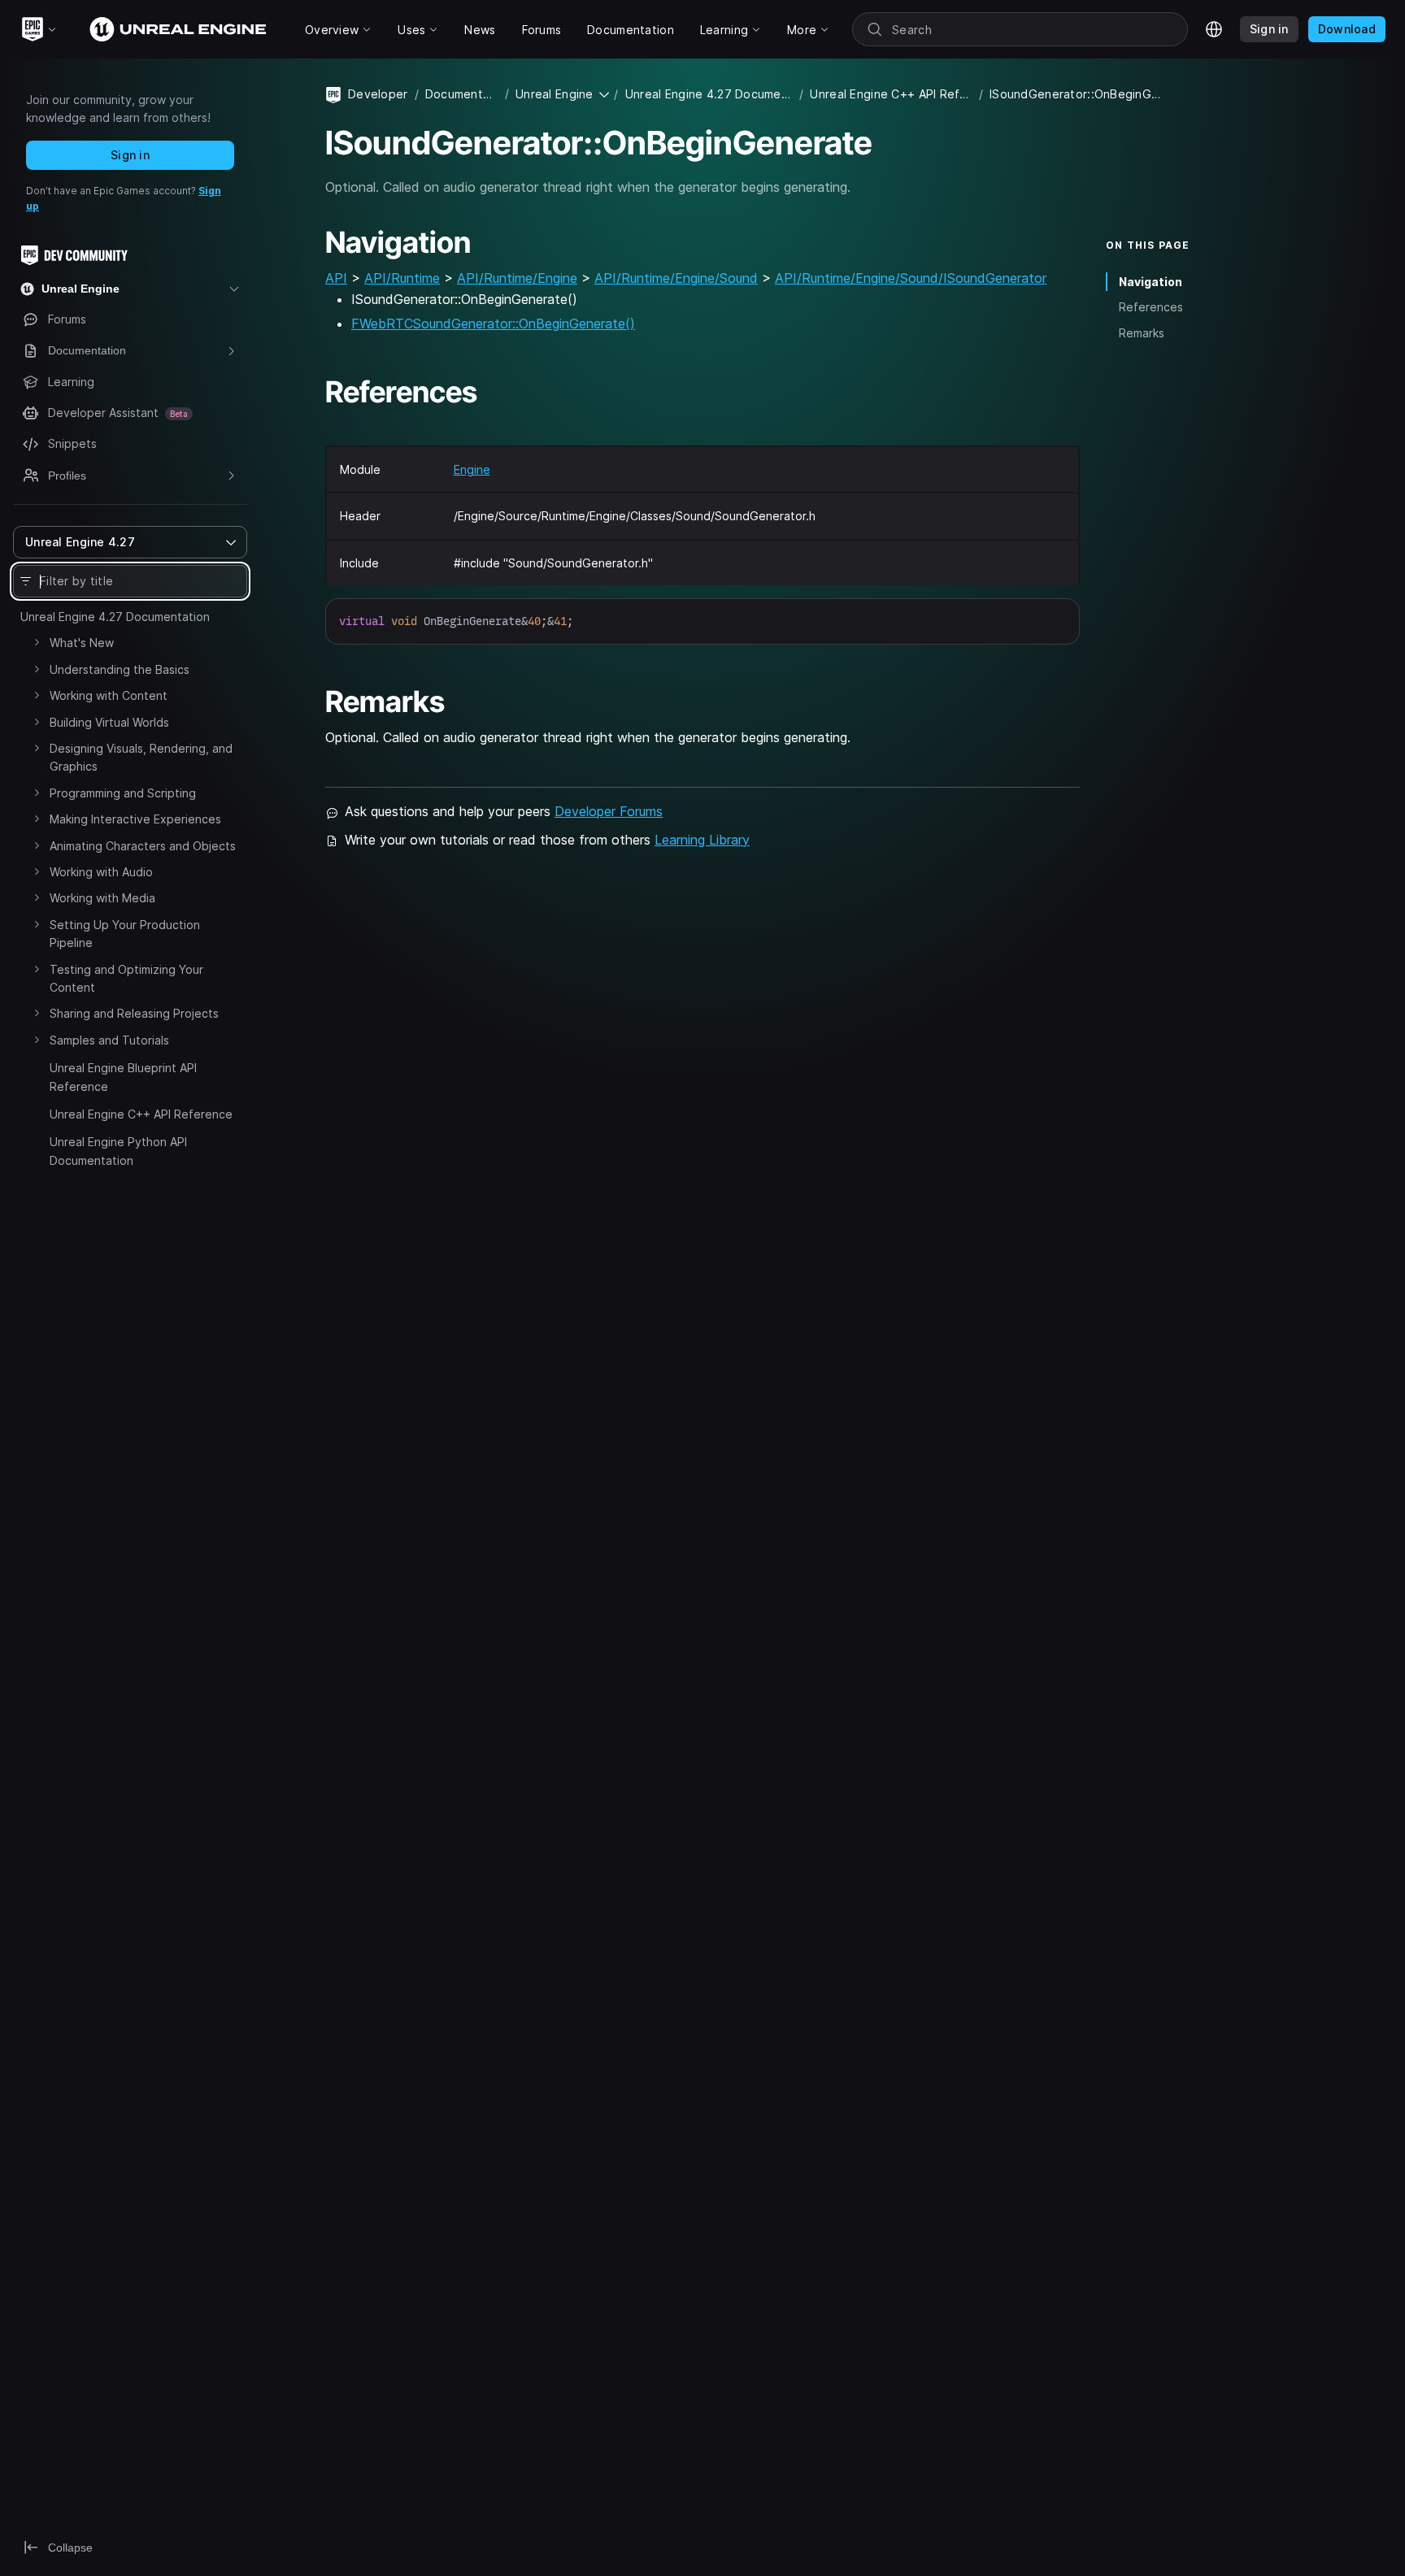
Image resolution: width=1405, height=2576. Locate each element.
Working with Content (109, 695)
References (1151, 307)
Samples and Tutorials (109, 1040)
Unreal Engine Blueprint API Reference (123, 1077)
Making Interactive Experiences (135, 819)
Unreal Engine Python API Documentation (118, 1151)
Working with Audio (101, 872)
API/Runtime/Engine (517, 278)
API (336, 278)
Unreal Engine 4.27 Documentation (115, 617)
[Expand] (37, 642)
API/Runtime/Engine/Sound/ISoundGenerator (911, 278)
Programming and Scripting (123, 793)
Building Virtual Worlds (109, 722)
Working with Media (102, 898)
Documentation (462, 94)
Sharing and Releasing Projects (134, 1013)
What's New (82, 643)
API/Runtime (402, 278)
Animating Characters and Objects (143, 846)
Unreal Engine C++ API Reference (141, 1114)
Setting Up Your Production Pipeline (125, 934)
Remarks (1142, 333)
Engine (472, 469)
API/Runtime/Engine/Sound (676, 278)
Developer (378, 94)
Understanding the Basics (120, 669)
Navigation (1151, 282)
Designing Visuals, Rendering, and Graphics (141, 757)
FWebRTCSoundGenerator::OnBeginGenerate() (493, 324)
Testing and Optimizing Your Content (126, 978)
